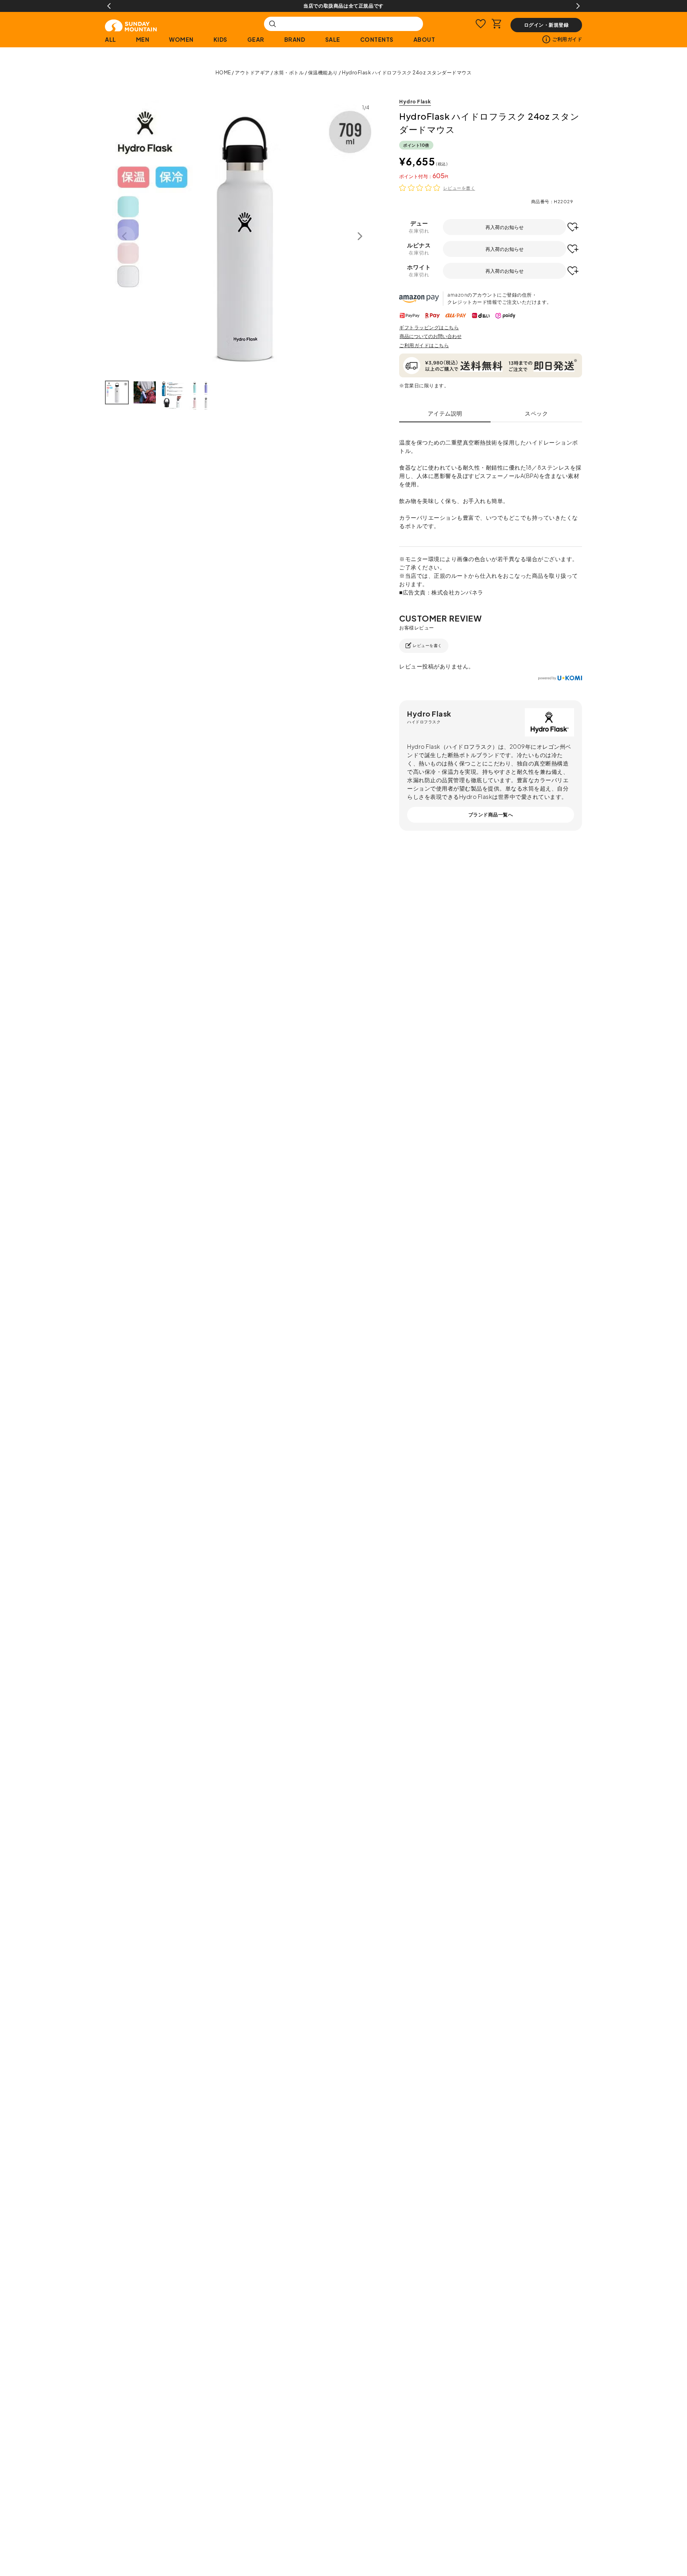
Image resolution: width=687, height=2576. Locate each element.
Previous (109, 6)
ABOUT (424, 39)
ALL (111, 39)
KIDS (220, 39)
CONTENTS (377, 39)
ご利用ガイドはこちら (424, 345)
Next (578, 6)
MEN (143, 39)
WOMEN (181, 39)
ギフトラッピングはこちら (429, 327)
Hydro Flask (415, 102)
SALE (333, 39)
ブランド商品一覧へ (491, 815)
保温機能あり (323, 73)
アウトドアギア (252, 73)
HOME (223, 73)
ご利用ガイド (567, 39)
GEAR (256, 39)
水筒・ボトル (289, 73)
